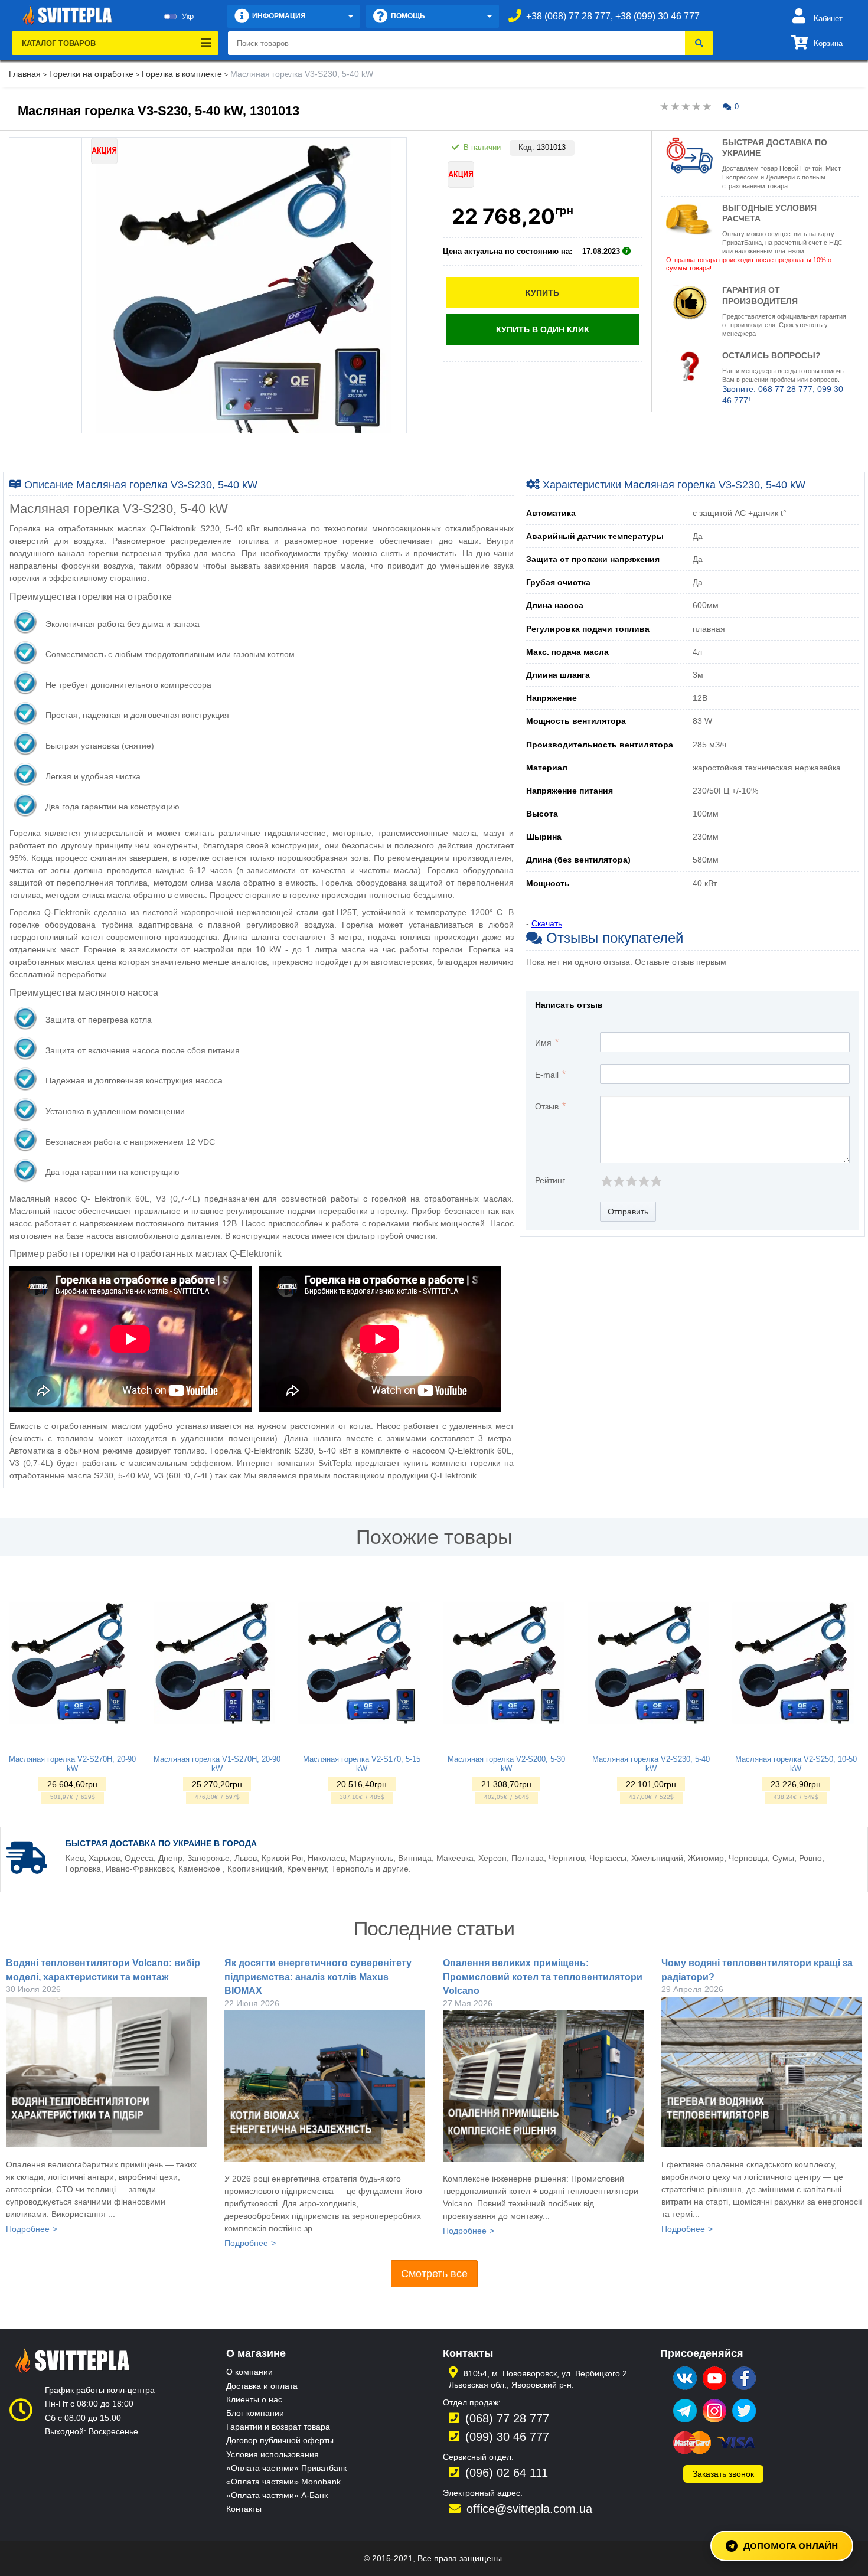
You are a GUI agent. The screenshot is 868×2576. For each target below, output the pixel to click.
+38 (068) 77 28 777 (568, 16)
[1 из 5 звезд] (606, 1181)
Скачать (547, 923)
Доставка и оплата (262, 2386)
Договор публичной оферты (280, 2440)
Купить (542, 293)
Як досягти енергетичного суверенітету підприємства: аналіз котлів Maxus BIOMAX (318, 1977)
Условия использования (273, 2454)
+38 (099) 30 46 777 (657, 16)
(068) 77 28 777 (507, 2418)
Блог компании (255, 2413)
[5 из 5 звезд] (656, 1181)
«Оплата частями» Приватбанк (286, 2468)
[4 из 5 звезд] (643, 1181)
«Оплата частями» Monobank (283, 2482)
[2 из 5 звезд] (619, 1181)
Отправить (628, 1212)
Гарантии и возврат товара (278, 2427)
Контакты (244, 2509)
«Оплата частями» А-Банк (277, 2495)
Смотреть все (434, 2274)
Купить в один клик (543, 329)
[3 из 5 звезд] (631, 1181)
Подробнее (28, 2229)
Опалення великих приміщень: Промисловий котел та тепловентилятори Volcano (543, 1977)
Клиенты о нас (254, 2399)
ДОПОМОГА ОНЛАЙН (791, 2545)
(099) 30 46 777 (507, 2437)
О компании (249, 2372)
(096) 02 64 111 (507, 2473)
